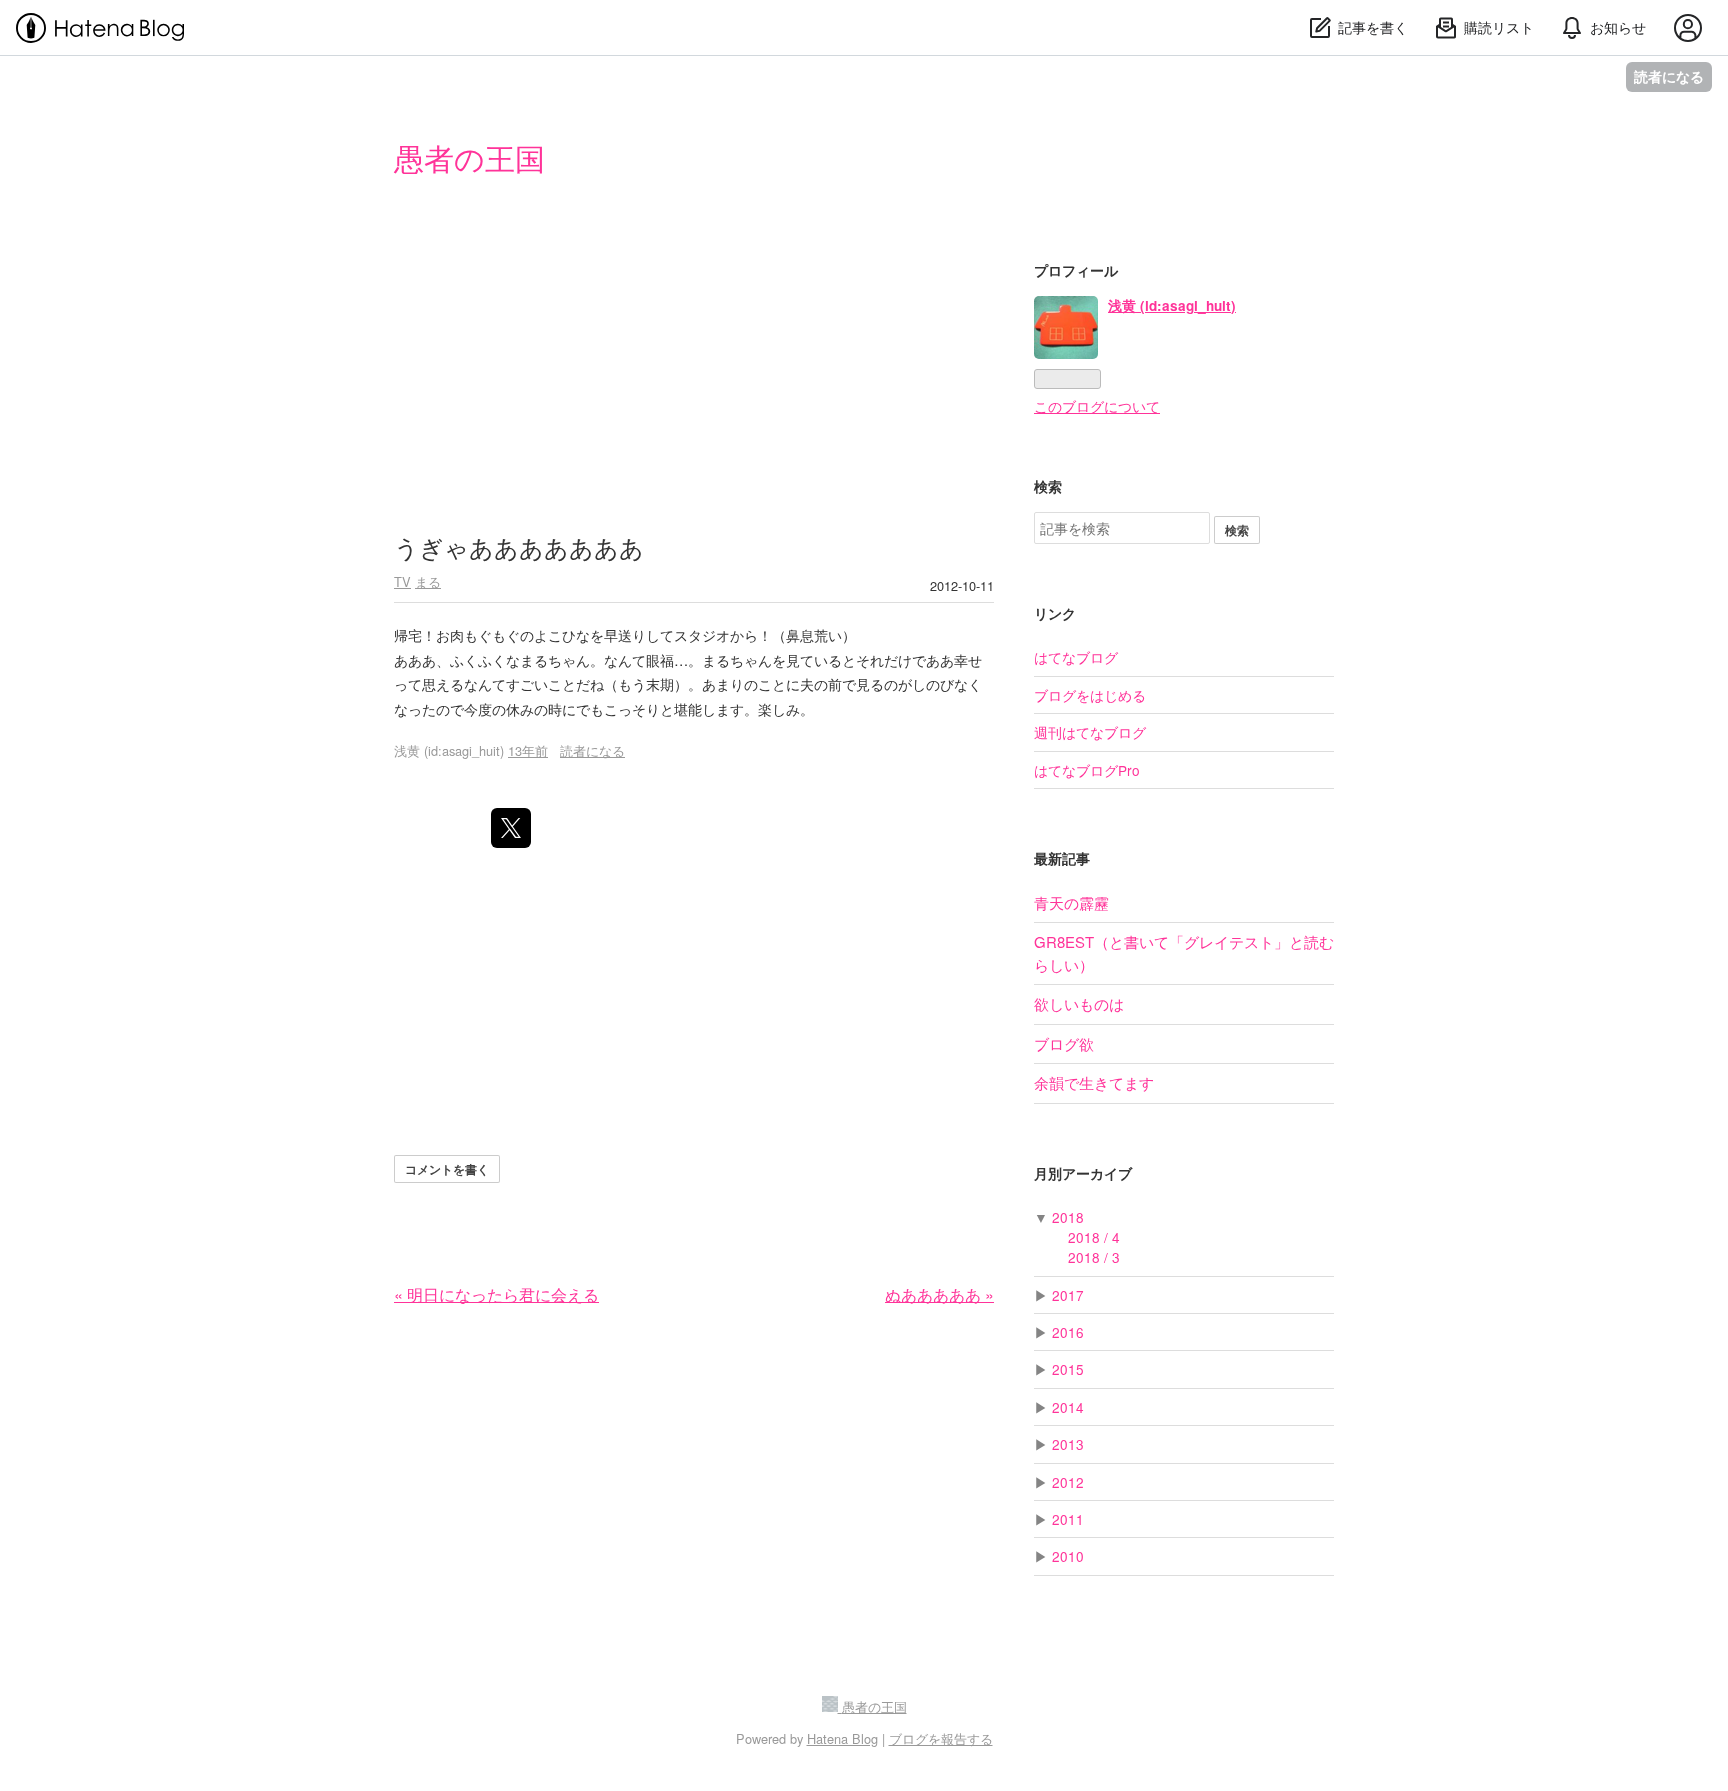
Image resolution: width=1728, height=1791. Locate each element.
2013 (1068, 1444)
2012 (1068, 1482)
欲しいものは (1079, 1003)
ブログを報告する (941, 1738)
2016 (1068, 1332)
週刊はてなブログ (1090, 732)
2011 (1068, 1519)
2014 (1068, 1407)
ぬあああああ (939, 1294)
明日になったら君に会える (496, 1294)
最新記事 (1062, 858)
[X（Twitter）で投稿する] (511, 828)
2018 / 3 (1094, 1257)
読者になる (1669, 76)
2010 (1068, 1556)
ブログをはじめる (1090, 695)
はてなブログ (1076, 657)
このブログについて (1097, 406)
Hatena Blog (842, 1738)
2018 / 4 (1094, 1237)
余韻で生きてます (1094, 1082)
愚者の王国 (469, 157)
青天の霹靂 (1071, 902)
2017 (1068, 1295)
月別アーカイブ (1083, 1173)
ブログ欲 (1064, 1043)
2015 (1068, 1369)
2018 (1068, 1217)
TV (402, 581)
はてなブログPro (1087, 770)
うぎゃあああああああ (519, 546)
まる (428, 581)
